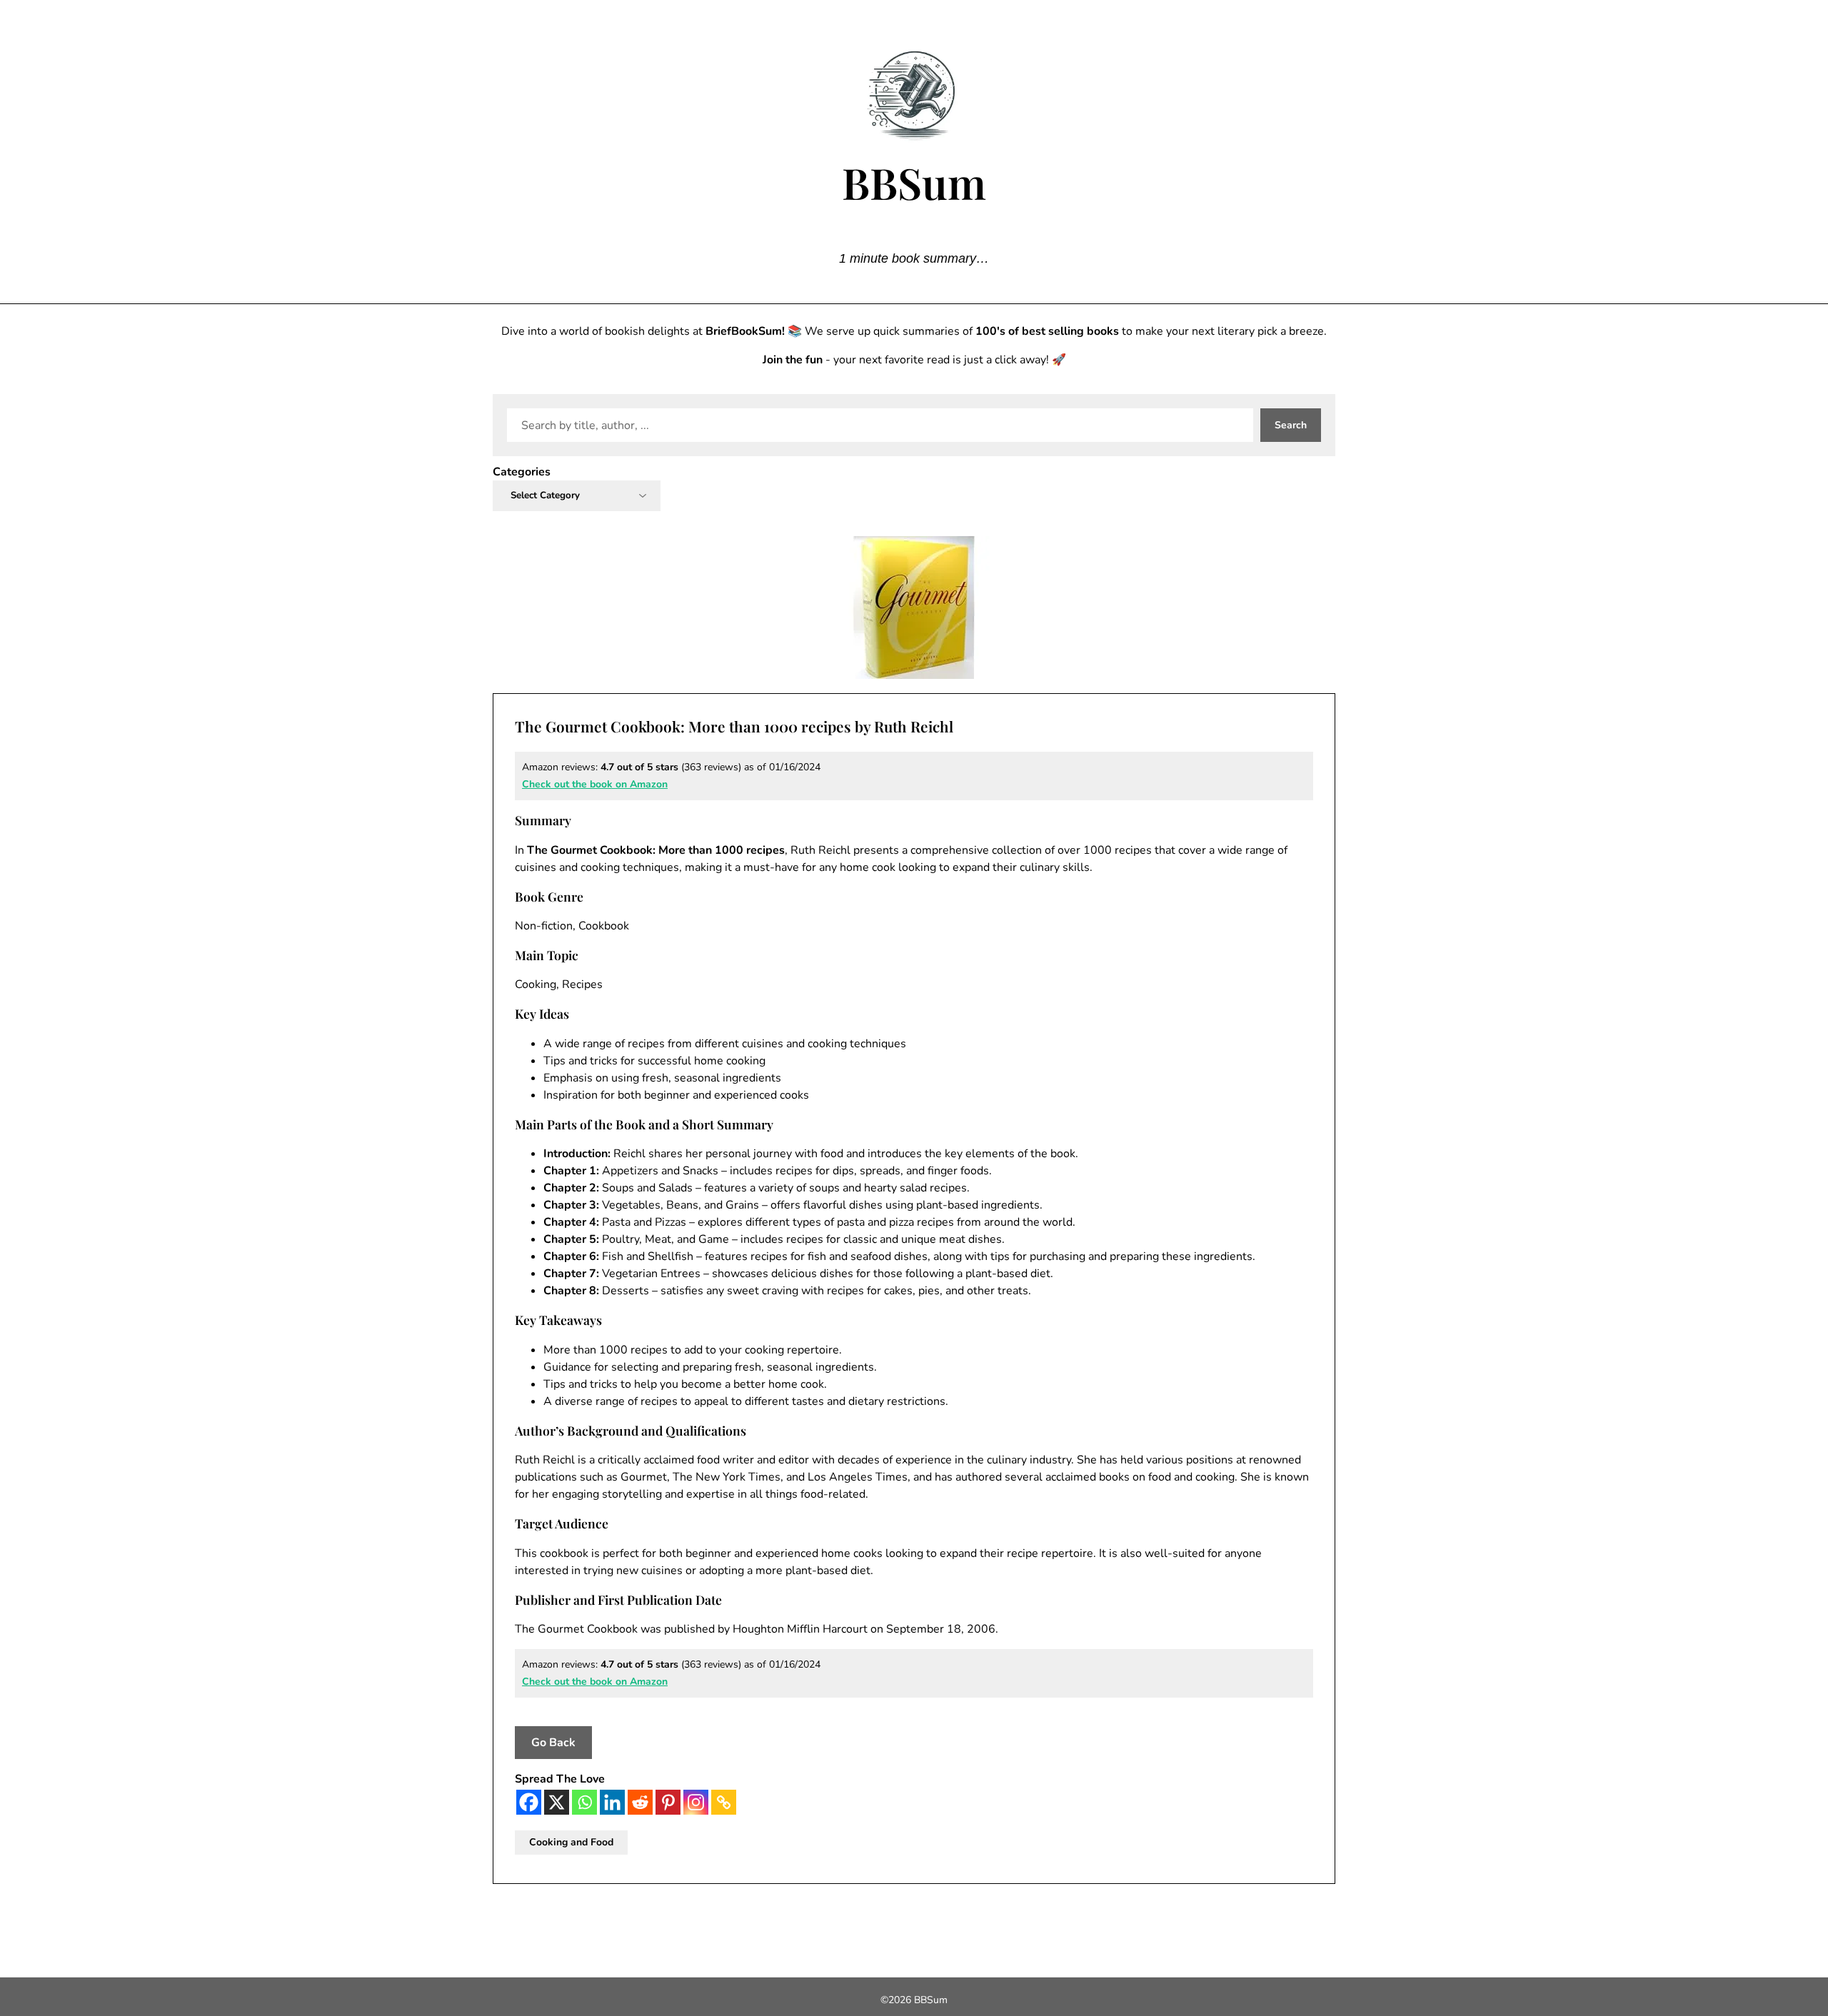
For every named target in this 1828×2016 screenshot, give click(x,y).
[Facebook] (529, 1802)
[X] (557, 1802)
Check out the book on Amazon (595, 784)
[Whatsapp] (584, 1802)
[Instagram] (696, 1802)
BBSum (914, 182)
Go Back (553, 1743)
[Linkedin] (612, 1802)
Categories (522, 472)
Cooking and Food (571, 1842)
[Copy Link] (724, 1802)
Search (1291, 425)
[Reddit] (640, 1802)
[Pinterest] (668, 1802)
